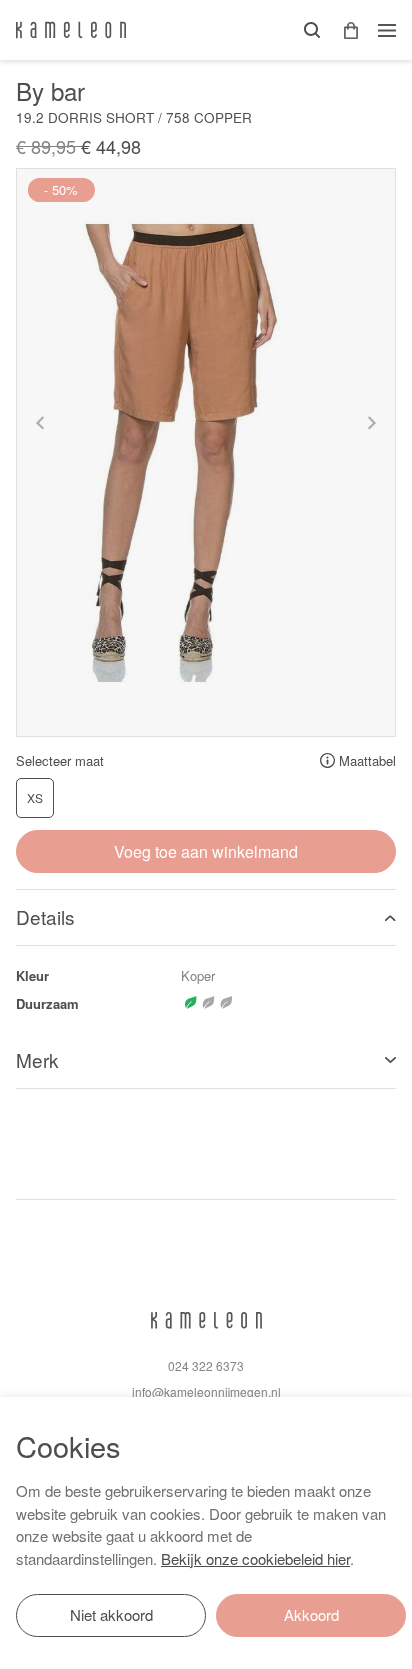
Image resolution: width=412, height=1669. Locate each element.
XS (35, 797)
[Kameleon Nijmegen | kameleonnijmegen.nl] (71, 30)
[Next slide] (371, 423)
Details (45, 916)
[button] (344, 30)
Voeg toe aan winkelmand (206, 851)
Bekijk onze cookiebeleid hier (255, 1558)
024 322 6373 (206, 1365)
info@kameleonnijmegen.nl (206, 1391)
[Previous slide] (41, 423)
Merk (37, 1059)
